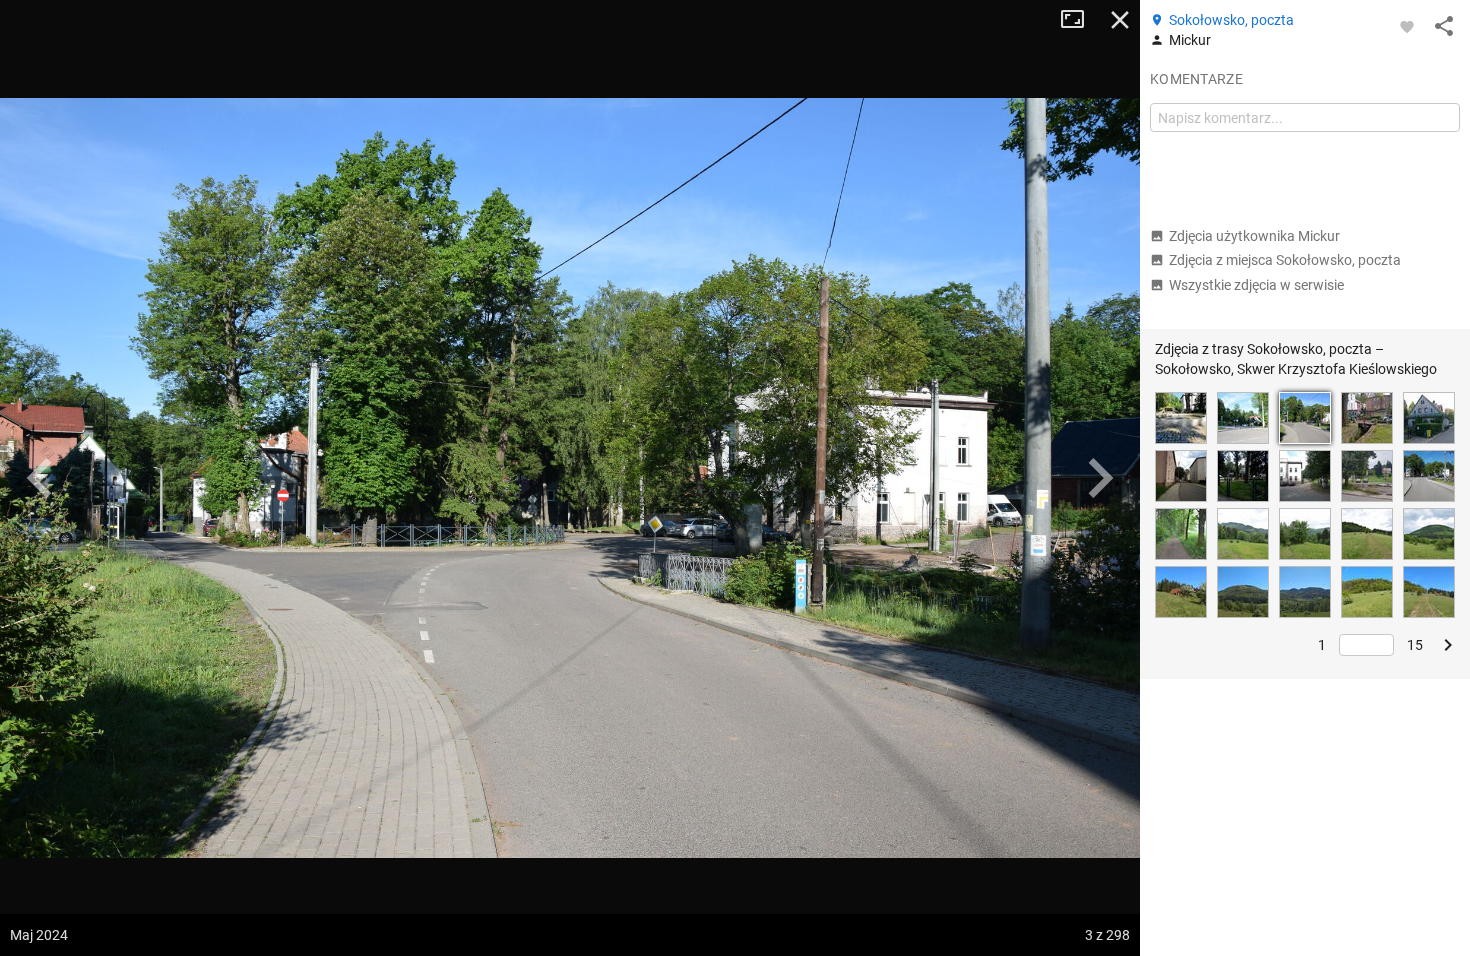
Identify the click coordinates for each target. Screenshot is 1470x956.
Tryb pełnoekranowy (1080, 20)
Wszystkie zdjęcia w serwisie (1256, 285)
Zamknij (1120, 20)
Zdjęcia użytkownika (1254, 236)
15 (1415, 645)
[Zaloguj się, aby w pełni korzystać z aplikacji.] (1407, 26)
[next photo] (1100, 478)
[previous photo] (40, 478)
